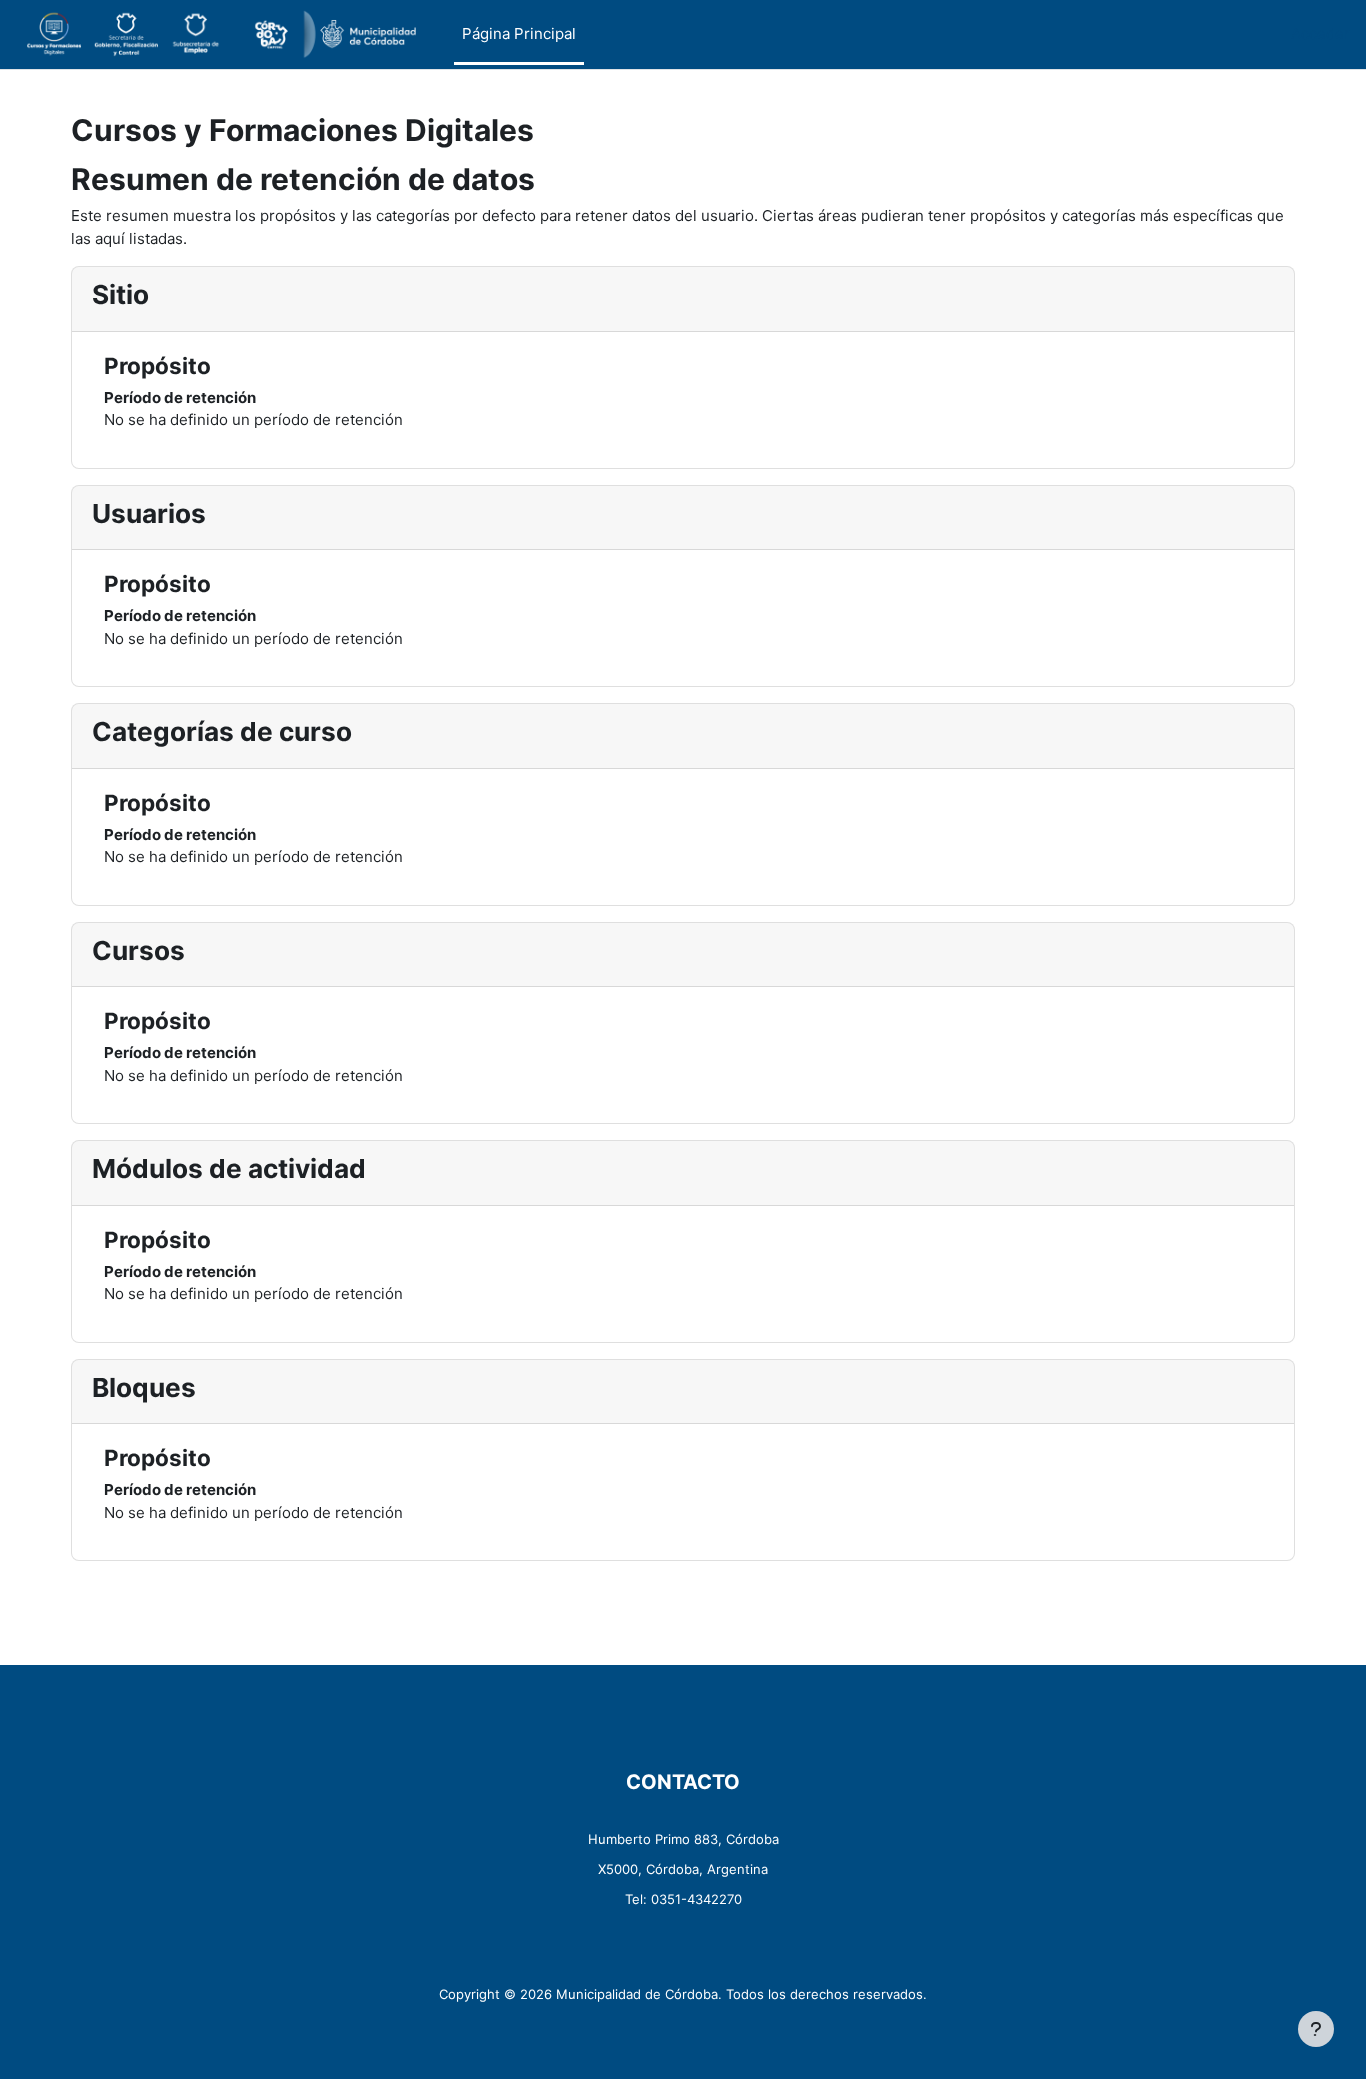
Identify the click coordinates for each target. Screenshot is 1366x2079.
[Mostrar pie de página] (1316, 2029)
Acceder (1320, 33)
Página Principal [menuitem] (519, 33)
